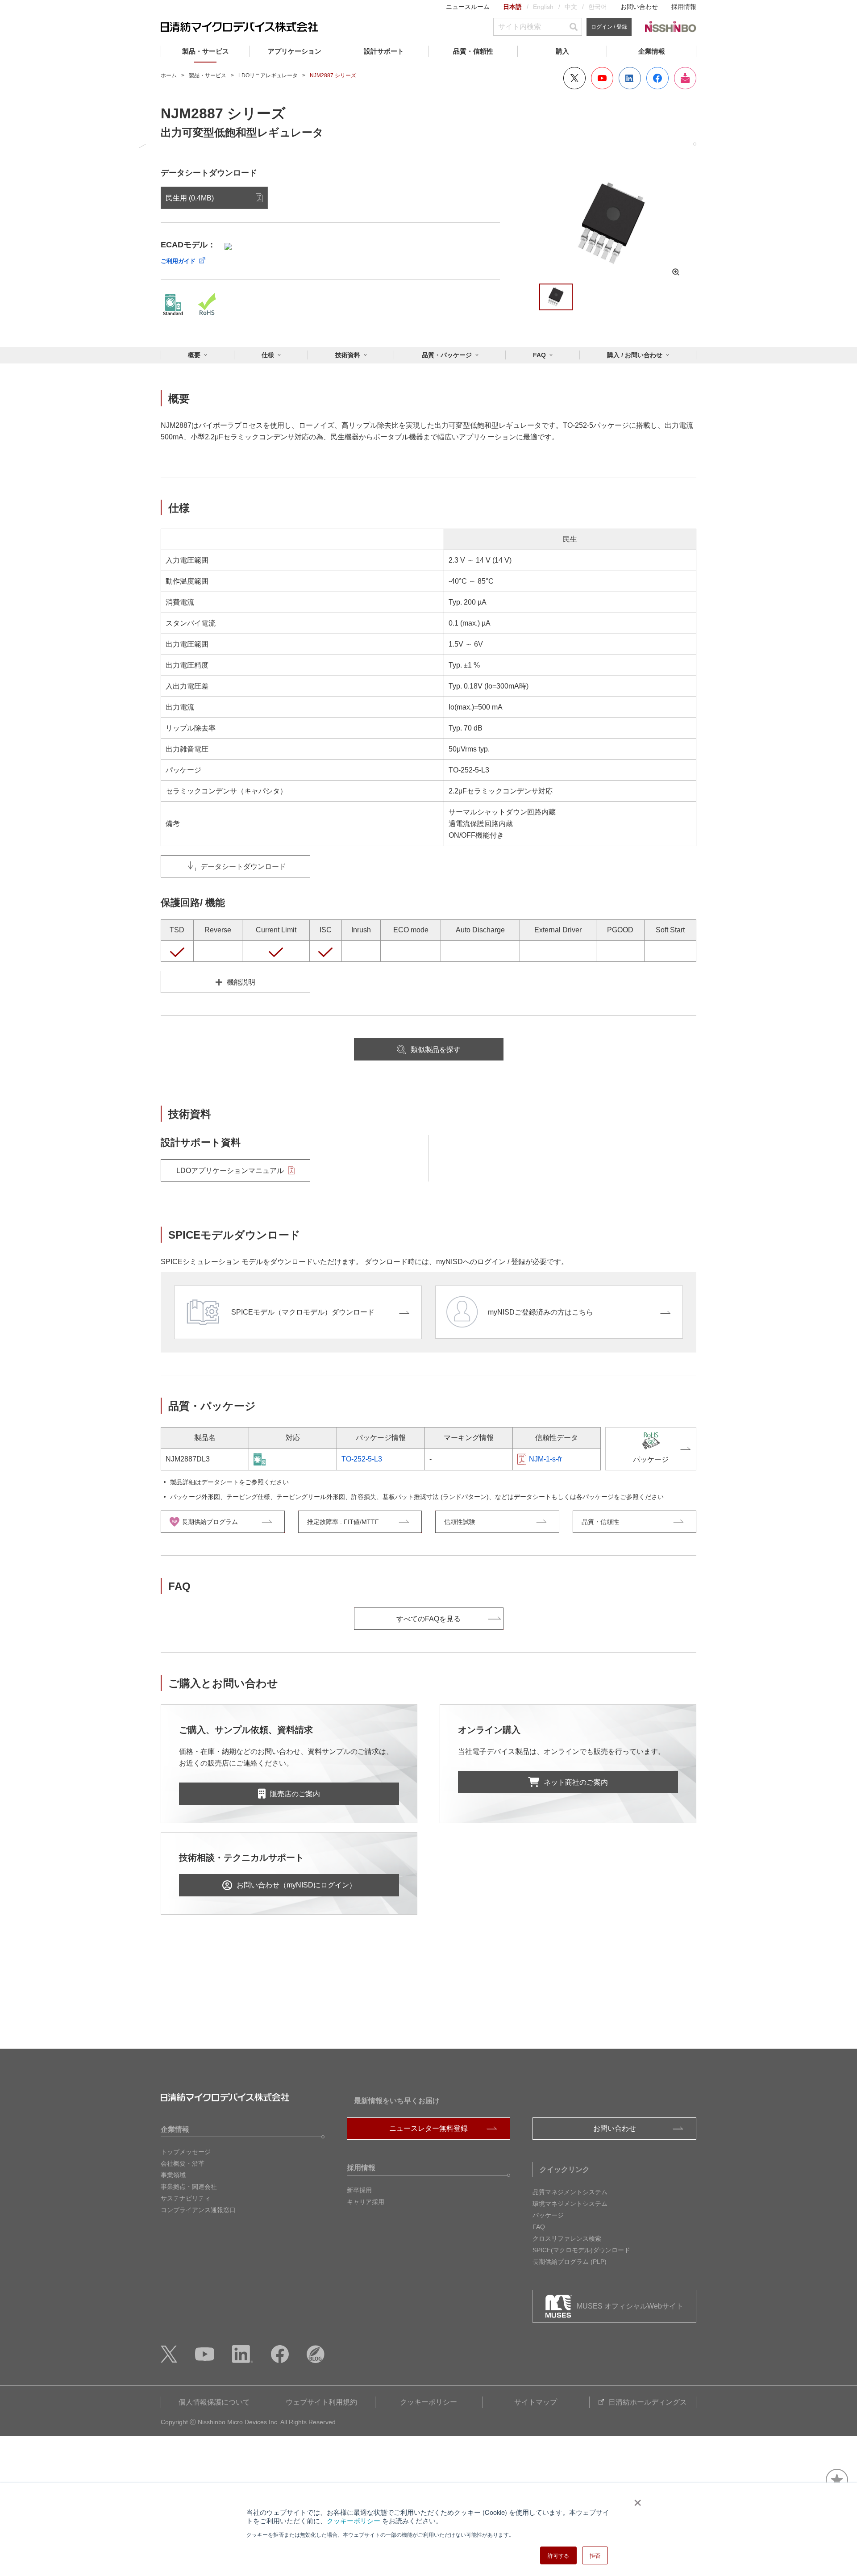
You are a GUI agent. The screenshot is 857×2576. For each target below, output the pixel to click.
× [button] (636, 2500)
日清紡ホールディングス (648, 2402)
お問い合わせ (639, 7)
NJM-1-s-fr (545, 1459)
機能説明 (241, 982)
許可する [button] (558, 2555)
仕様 (268, 355)
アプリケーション (295, 51)
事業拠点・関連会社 (189, 2187)
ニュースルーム (468, 7)
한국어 (598, 7)
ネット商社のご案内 (576, 1782)
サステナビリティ (186, 2198)
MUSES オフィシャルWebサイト (630, 2306)
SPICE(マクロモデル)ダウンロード (581, 2250)
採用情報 (684, 7)
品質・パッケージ (447, 355)
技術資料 (348, 355)
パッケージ (548, 2215)
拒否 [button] (595, 2555)
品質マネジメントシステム (570, 2192)
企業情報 (652, 51)
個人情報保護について (214, 2402)
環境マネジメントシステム (570, 2204)
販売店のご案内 (295, 1794)
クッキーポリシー (354, 2520)
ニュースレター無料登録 (428, 2128)
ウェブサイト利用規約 (321, 2402)
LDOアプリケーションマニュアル (230, 1171)
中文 (571, 7)
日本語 (512, 7)
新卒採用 (359, 2190)
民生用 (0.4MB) (190, 198)
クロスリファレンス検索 (567, 2238)
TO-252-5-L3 (362, 1459)
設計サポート (384, 51)
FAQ (539, 355)
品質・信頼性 (473, 51)
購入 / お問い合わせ (635, 355)
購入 (562, 51)
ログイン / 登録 (609, 27)
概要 (194, 355)
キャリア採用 (366, 2202)
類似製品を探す (436, 1050)
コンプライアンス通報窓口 (198, 2210)
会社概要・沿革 (183, 2163)
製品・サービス (206, 51)
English (543, 7)
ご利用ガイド (178, 261)
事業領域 (173, 2175)
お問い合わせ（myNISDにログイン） (296, 1885)
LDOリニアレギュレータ (268, 75)
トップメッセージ (186, 2152)
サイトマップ (536, 2402)
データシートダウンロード (243, 866)
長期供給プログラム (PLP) (570, 2262)
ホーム (169, 75)
